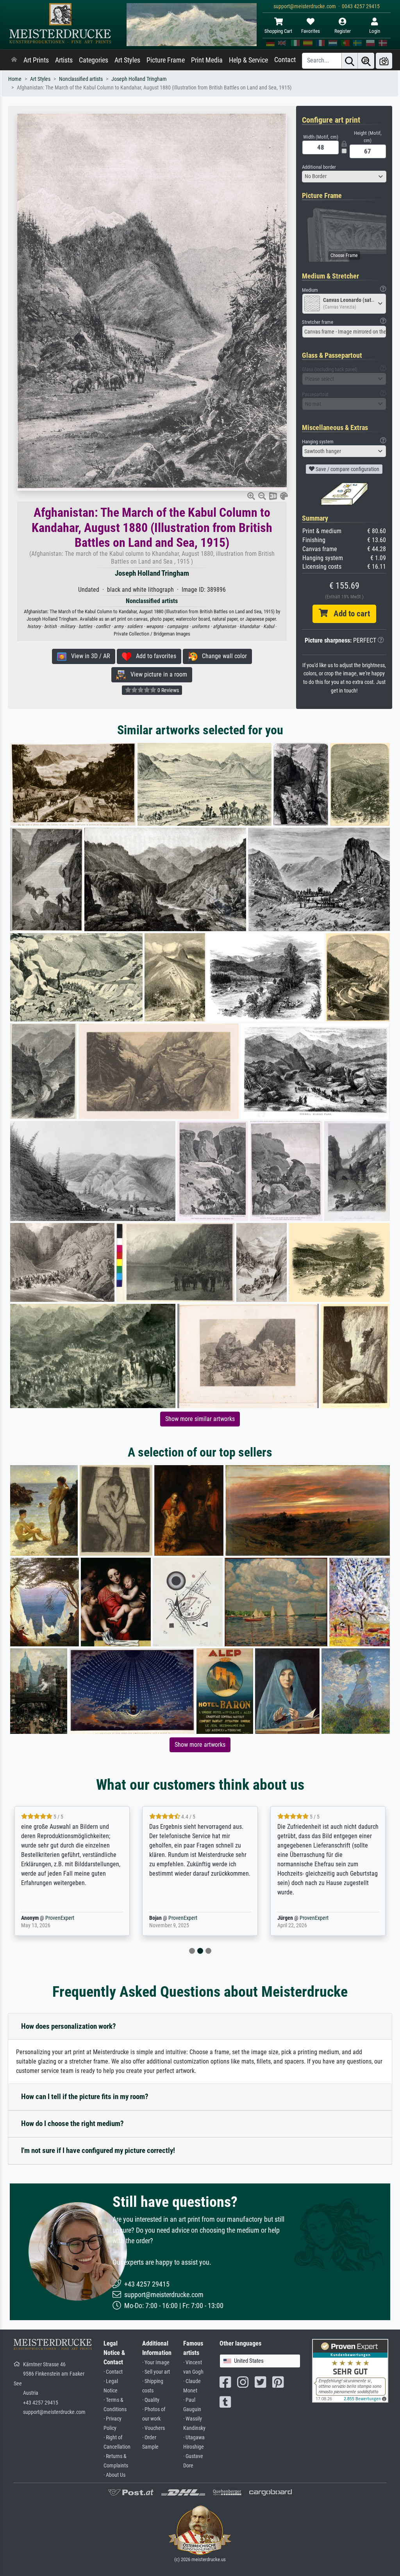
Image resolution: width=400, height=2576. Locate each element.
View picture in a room (156, 674)
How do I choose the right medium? (72, 2123)
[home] (14, 60)
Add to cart (349, 614)
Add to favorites (154, 656)
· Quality (151, 2400)
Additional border (319, 167)
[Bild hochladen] (384, 61)
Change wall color (222, 656)
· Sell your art (156, 2372)
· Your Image (156, 2363)
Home (15, 79)
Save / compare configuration (347, 469)
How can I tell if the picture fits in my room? (85, 2097)
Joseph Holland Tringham (139, 79)
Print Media (207, 60)
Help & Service (248, 60)
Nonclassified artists (81, 79)
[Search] (350, 61)
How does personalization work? (69, 2026)
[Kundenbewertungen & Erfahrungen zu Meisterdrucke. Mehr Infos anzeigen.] (350, 2370)
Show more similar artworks (200, 1419)
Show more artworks (200, 1745)
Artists (64, 60)
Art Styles (127, 60)
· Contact (113, 2372)
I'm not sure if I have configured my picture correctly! (98, 2150)
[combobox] (344, 177)
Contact (285, 60)
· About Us (114, 2475)
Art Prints (36, 60)
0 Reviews (168, 690)
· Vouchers (154, 2428)
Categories (94, 60)
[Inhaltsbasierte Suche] (366, 61)
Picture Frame (166, 60)
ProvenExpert (58, 1918)
